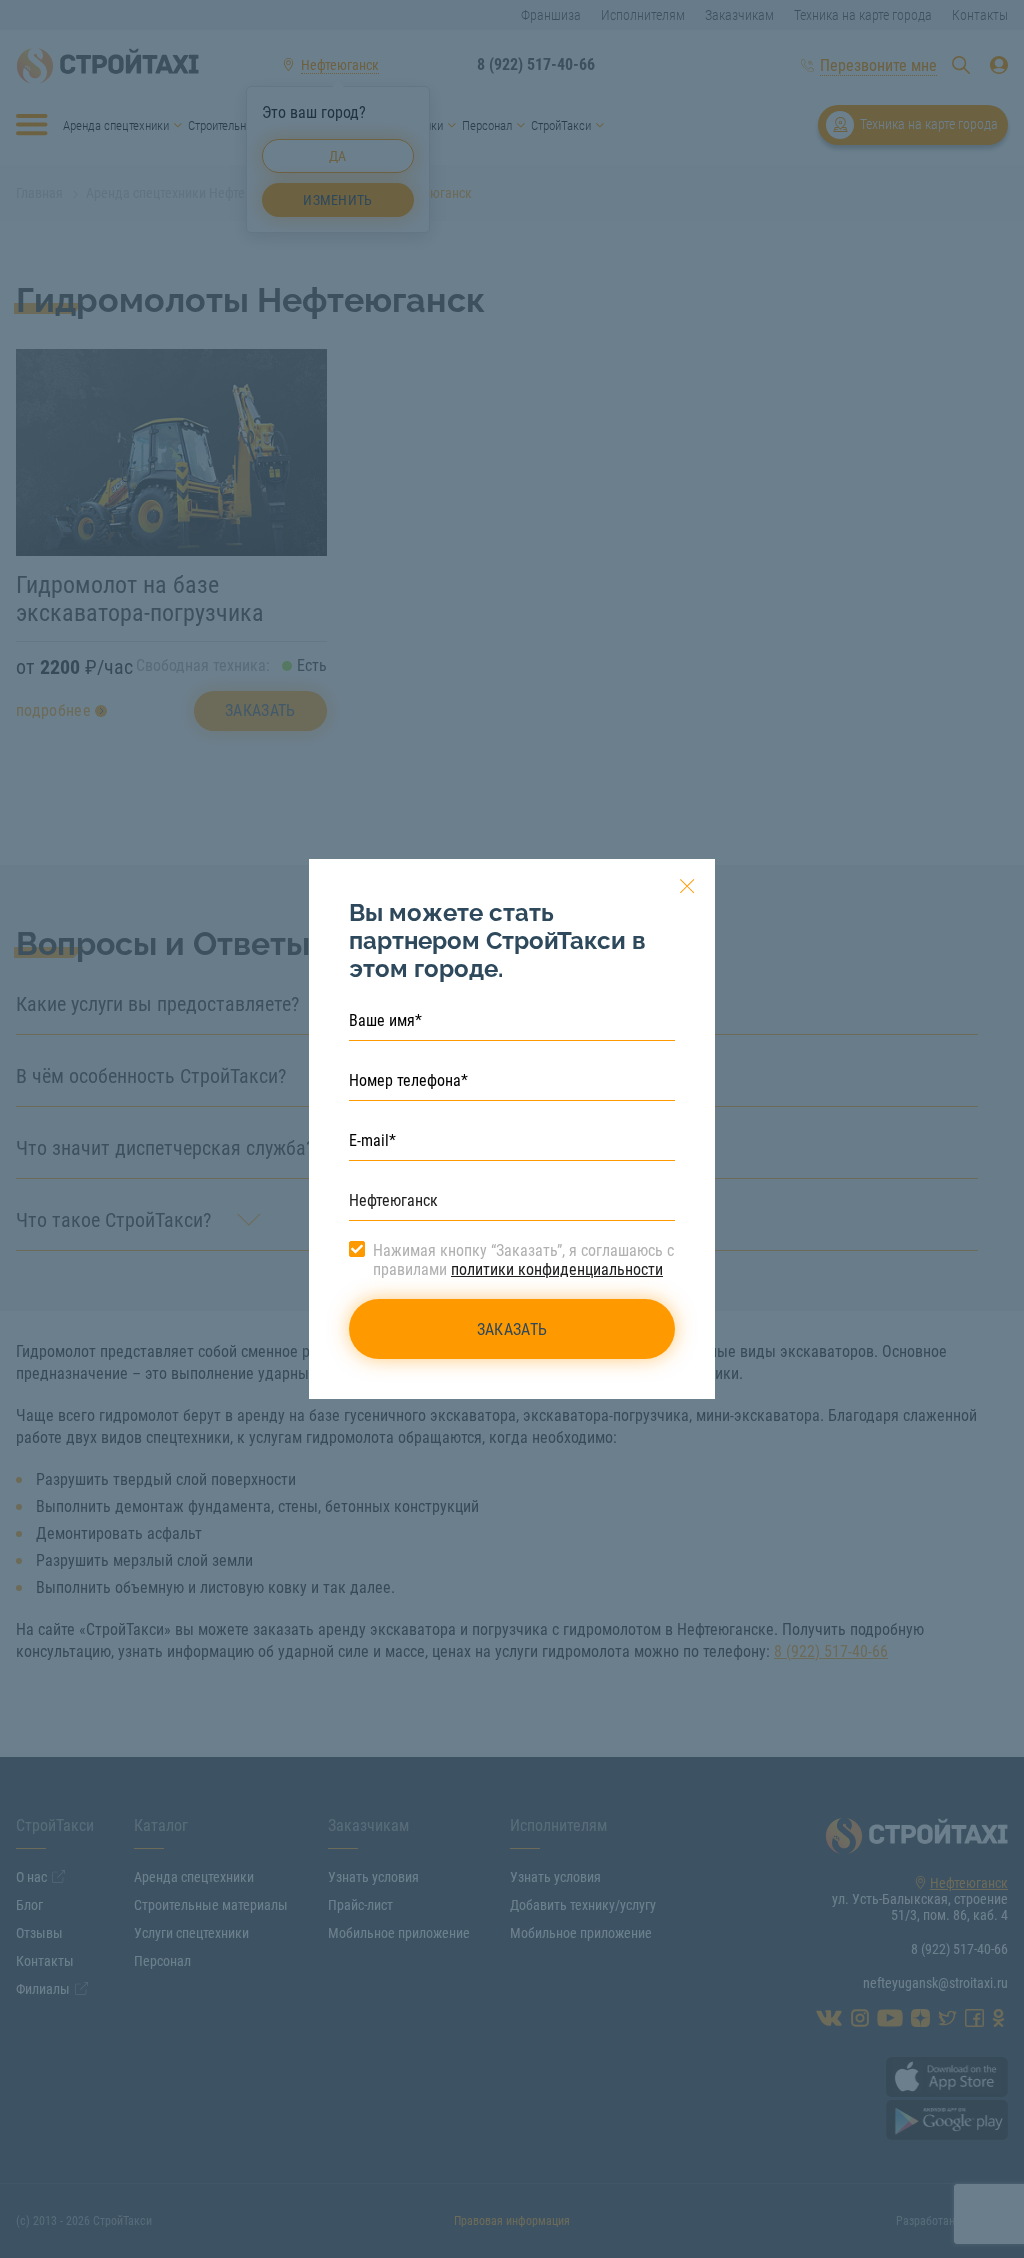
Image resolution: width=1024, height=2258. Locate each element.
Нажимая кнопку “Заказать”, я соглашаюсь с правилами (523, 1260)
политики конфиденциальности (557, 1269)
